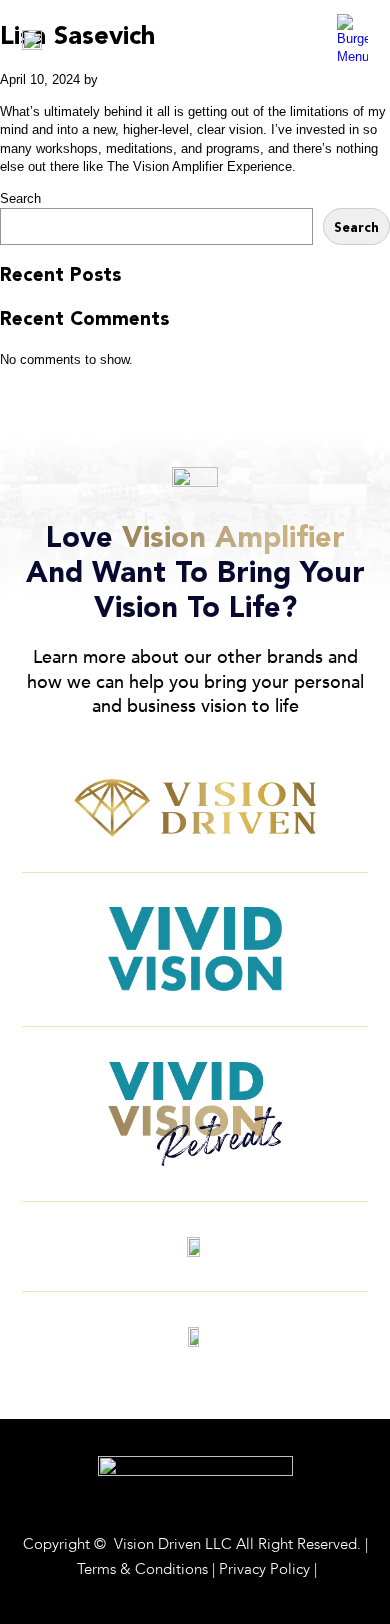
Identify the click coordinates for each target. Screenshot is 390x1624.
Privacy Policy (264, 1569)
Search (20, 198)
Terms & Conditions (142, 1569)
